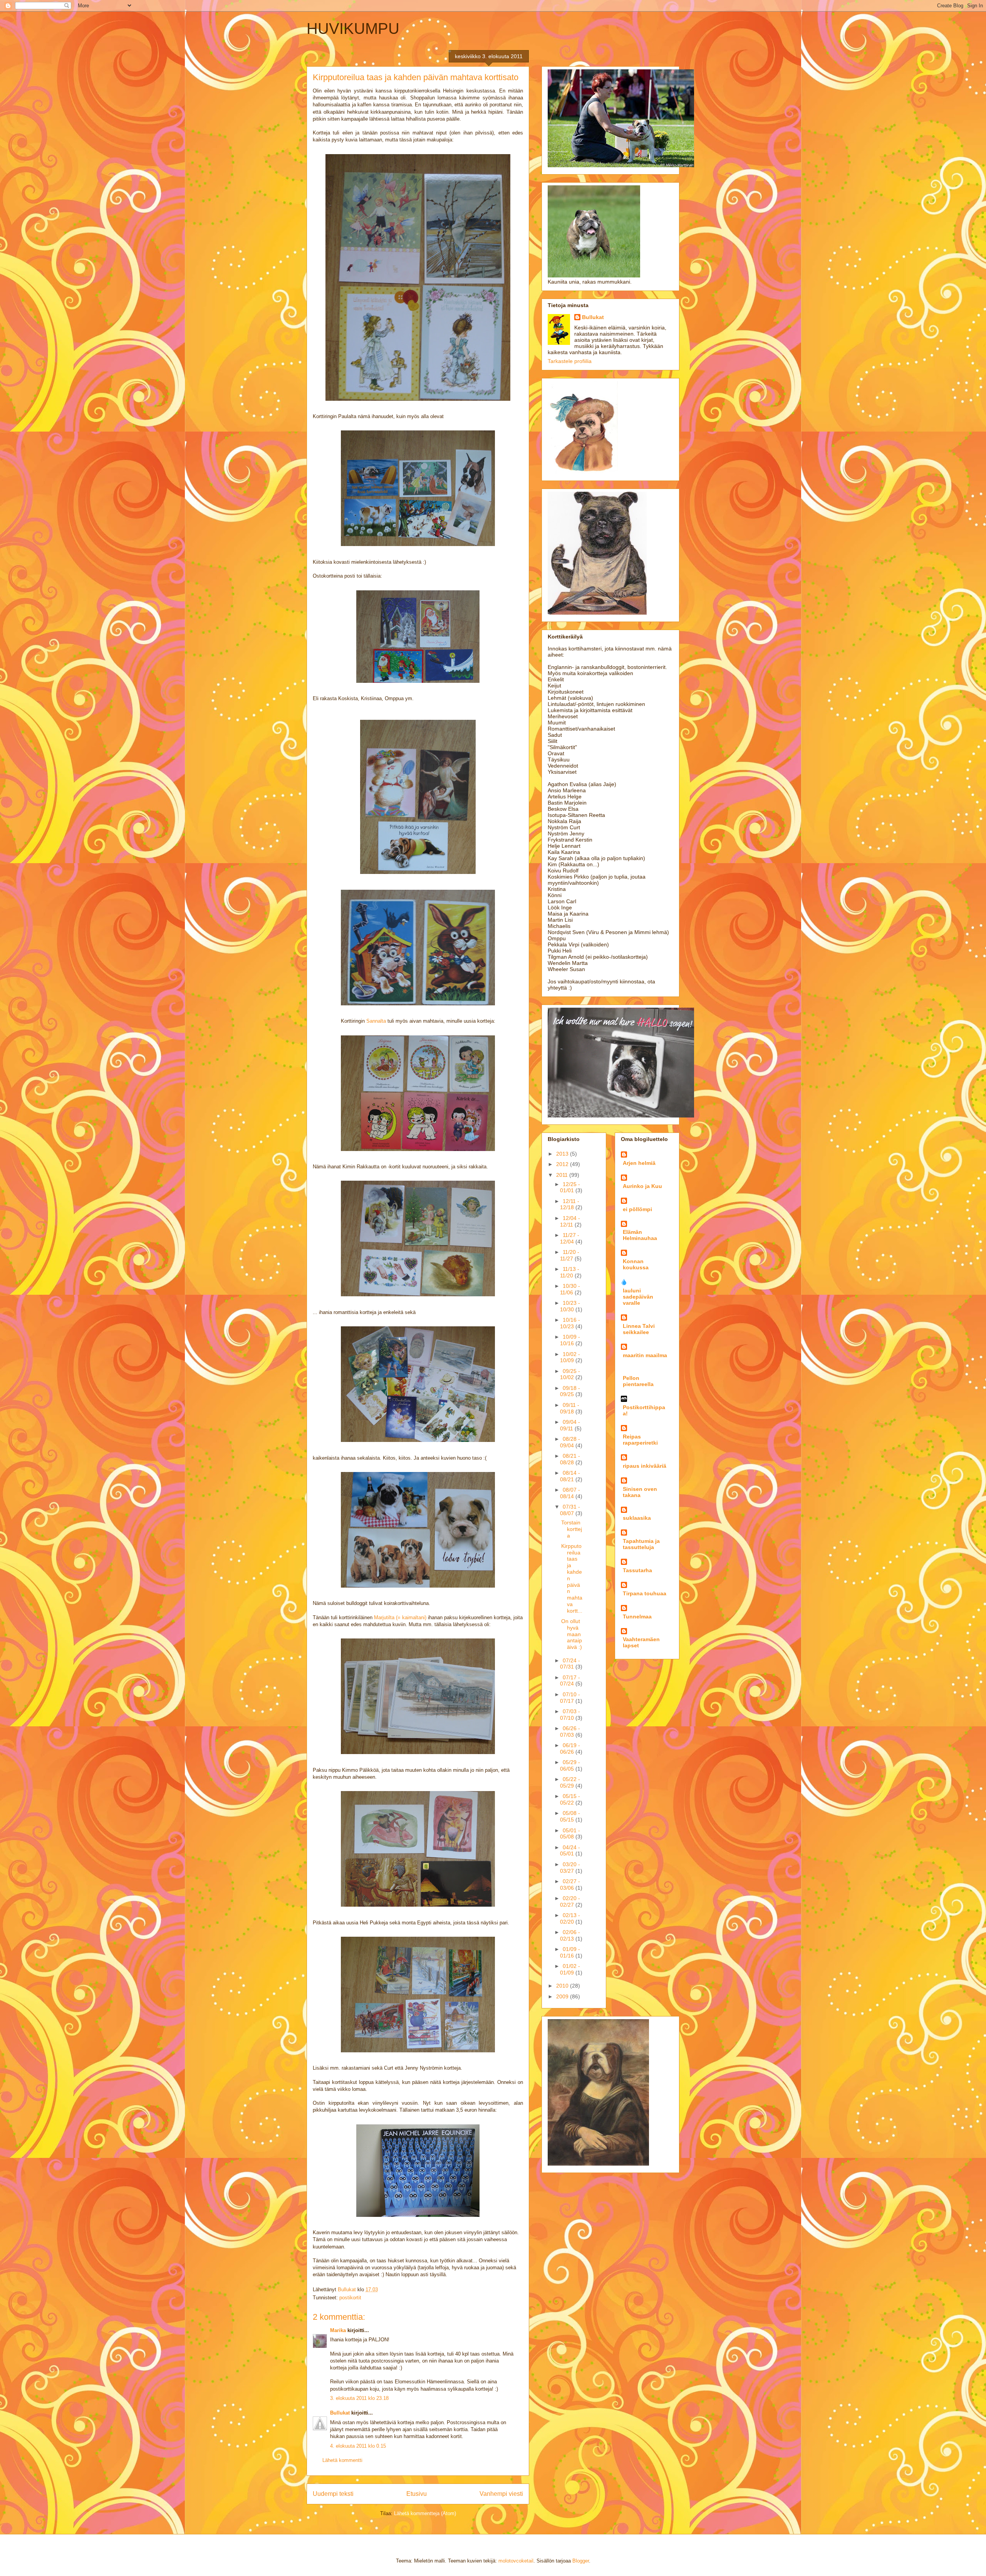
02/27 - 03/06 (570, 1885)
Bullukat (340, 2413)
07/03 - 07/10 (570, 1715)
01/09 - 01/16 (570, 1952)
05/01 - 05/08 (570, 1834)
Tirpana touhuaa (645, 1593)
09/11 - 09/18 (570, 1408)
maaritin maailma (645, 1355)
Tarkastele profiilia (570, 361)
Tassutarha (637, 1570)
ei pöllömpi (637, 1209)
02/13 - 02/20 (570, 1918)
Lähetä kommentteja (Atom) (425, 2513)
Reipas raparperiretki (640, 1440)
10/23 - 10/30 (570, 1306)
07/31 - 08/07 (570, 1510)
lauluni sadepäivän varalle (638, 1297)
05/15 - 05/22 (570, 1799)
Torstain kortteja (572, 1529)
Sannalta (376, 1021)
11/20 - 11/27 (570, 1255)
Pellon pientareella (638, 1381)
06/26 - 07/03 (570, 1732)
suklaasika (637, 1518)
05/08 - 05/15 (570, 1816)
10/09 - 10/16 (570, 1340)
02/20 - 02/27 (570, 1901)
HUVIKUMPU (353, 29)
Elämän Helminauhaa (640, 1235)
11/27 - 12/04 (570, 1238)
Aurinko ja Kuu (642, 1186)
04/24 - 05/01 (570, 1851)
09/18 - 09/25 (570, 1391)
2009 (563, 1996)
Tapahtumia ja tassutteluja (641, 1544)
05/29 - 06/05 (570, 1765)
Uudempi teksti (333, 2494)
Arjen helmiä (639, 1163)
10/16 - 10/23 (570, 1323)
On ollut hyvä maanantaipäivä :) (572, 1634)
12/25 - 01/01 (570, 1187)
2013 (563, 1154)
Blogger (581, 2561)
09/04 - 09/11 (570, 1425)
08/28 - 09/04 (570, 1442)
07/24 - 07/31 (570, 1664)
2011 (563, 1175)
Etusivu (417, 2494)
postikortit (350, 2298)
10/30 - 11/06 (570, 1289)
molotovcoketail (516, 2561)
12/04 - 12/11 (570, 1221)
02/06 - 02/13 (570, 1935)
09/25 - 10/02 (570, 1374)
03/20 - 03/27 (570, 1868)
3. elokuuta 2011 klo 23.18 (359, 2398)
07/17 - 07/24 (570, 1681)
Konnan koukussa (636, 1264)
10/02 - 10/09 (570, 1357)
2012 (563, 1164)
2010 (563, 1986)
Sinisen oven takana (640, 1492)
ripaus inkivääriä (645, 1466)
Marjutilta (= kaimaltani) (400, 1617)
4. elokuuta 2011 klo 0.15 (358, 2446)
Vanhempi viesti (501, 2494)
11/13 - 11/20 (570, 1272)
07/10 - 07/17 (570, 1698)
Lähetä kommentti (342, 2460)
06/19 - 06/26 (570, 1748)
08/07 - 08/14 (570, 1493)
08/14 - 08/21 (570, 1476)
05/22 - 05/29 (570, 1782)
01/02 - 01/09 (570, 1969)
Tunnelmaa (637, 1617)
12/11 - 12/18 (570, 1204)
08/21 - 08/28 (570, 1459)
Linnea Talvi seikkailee (639, 1329)
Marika (338, 2330)
